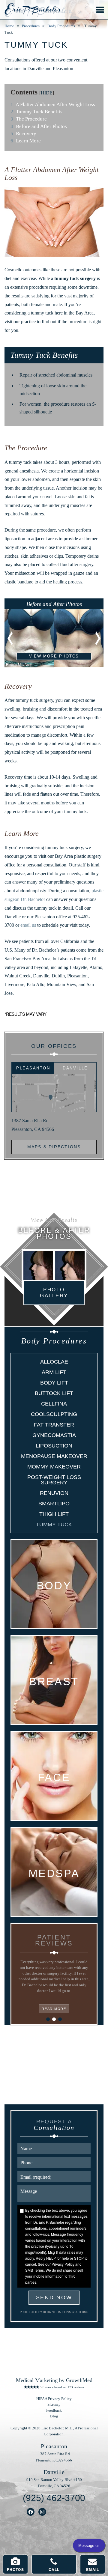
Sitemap (54, 2405)
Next (97, 638)
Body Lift (54, 1383)
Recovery (23, 134)
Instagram (42, 2512)
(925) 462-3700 (54, 2498)
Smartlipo (54, 1504)
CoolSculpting (54, 1414)
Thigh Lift (54, 1514)
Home (9, 26)
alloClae (54, 1362)
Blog (54, 2416)
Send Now (54, 2297)
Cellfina (54, 1404)
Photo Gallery (54, 1292)
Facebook (31, 2512)
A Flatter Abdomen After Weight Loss (53, 104)
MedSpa (54, 1874)
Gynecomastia (54, 1435)
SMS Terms (34, 2270)
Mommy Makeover (54, 1467)
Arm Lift (54, 1372)
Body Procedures (61, 26)
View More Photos (54, 656)
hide (47, 93)
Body (54, 1586)
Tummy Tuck (54, 1525)
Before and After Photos (39, 126)
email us (28, 925)
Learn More (26, 141)
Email (93, 2569)
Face (54, 1778)
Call (54, 2569)
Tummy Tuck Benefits (36, 112)
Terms (83, 2312)
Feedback (54, 2411)
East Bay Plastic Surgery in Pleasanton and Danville (33, 10)
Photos (15, 2569)
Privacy (69, 2312)
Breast (54, 1682)
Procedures (31, 26)
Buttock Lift (54, 1393)
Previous (10, 638)
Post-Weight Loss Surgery (54, 1480)
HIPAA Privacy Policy (54, 2399)
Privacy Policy (63, 2264)
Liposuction (54, 1446)
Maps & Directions (54, 1147)
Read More (54, 2009)
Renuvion (54, 1493)
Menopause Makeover (54, 1456)
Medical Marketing (37, 2380)
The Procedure (29, 119)
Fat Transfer (54, 1425)
